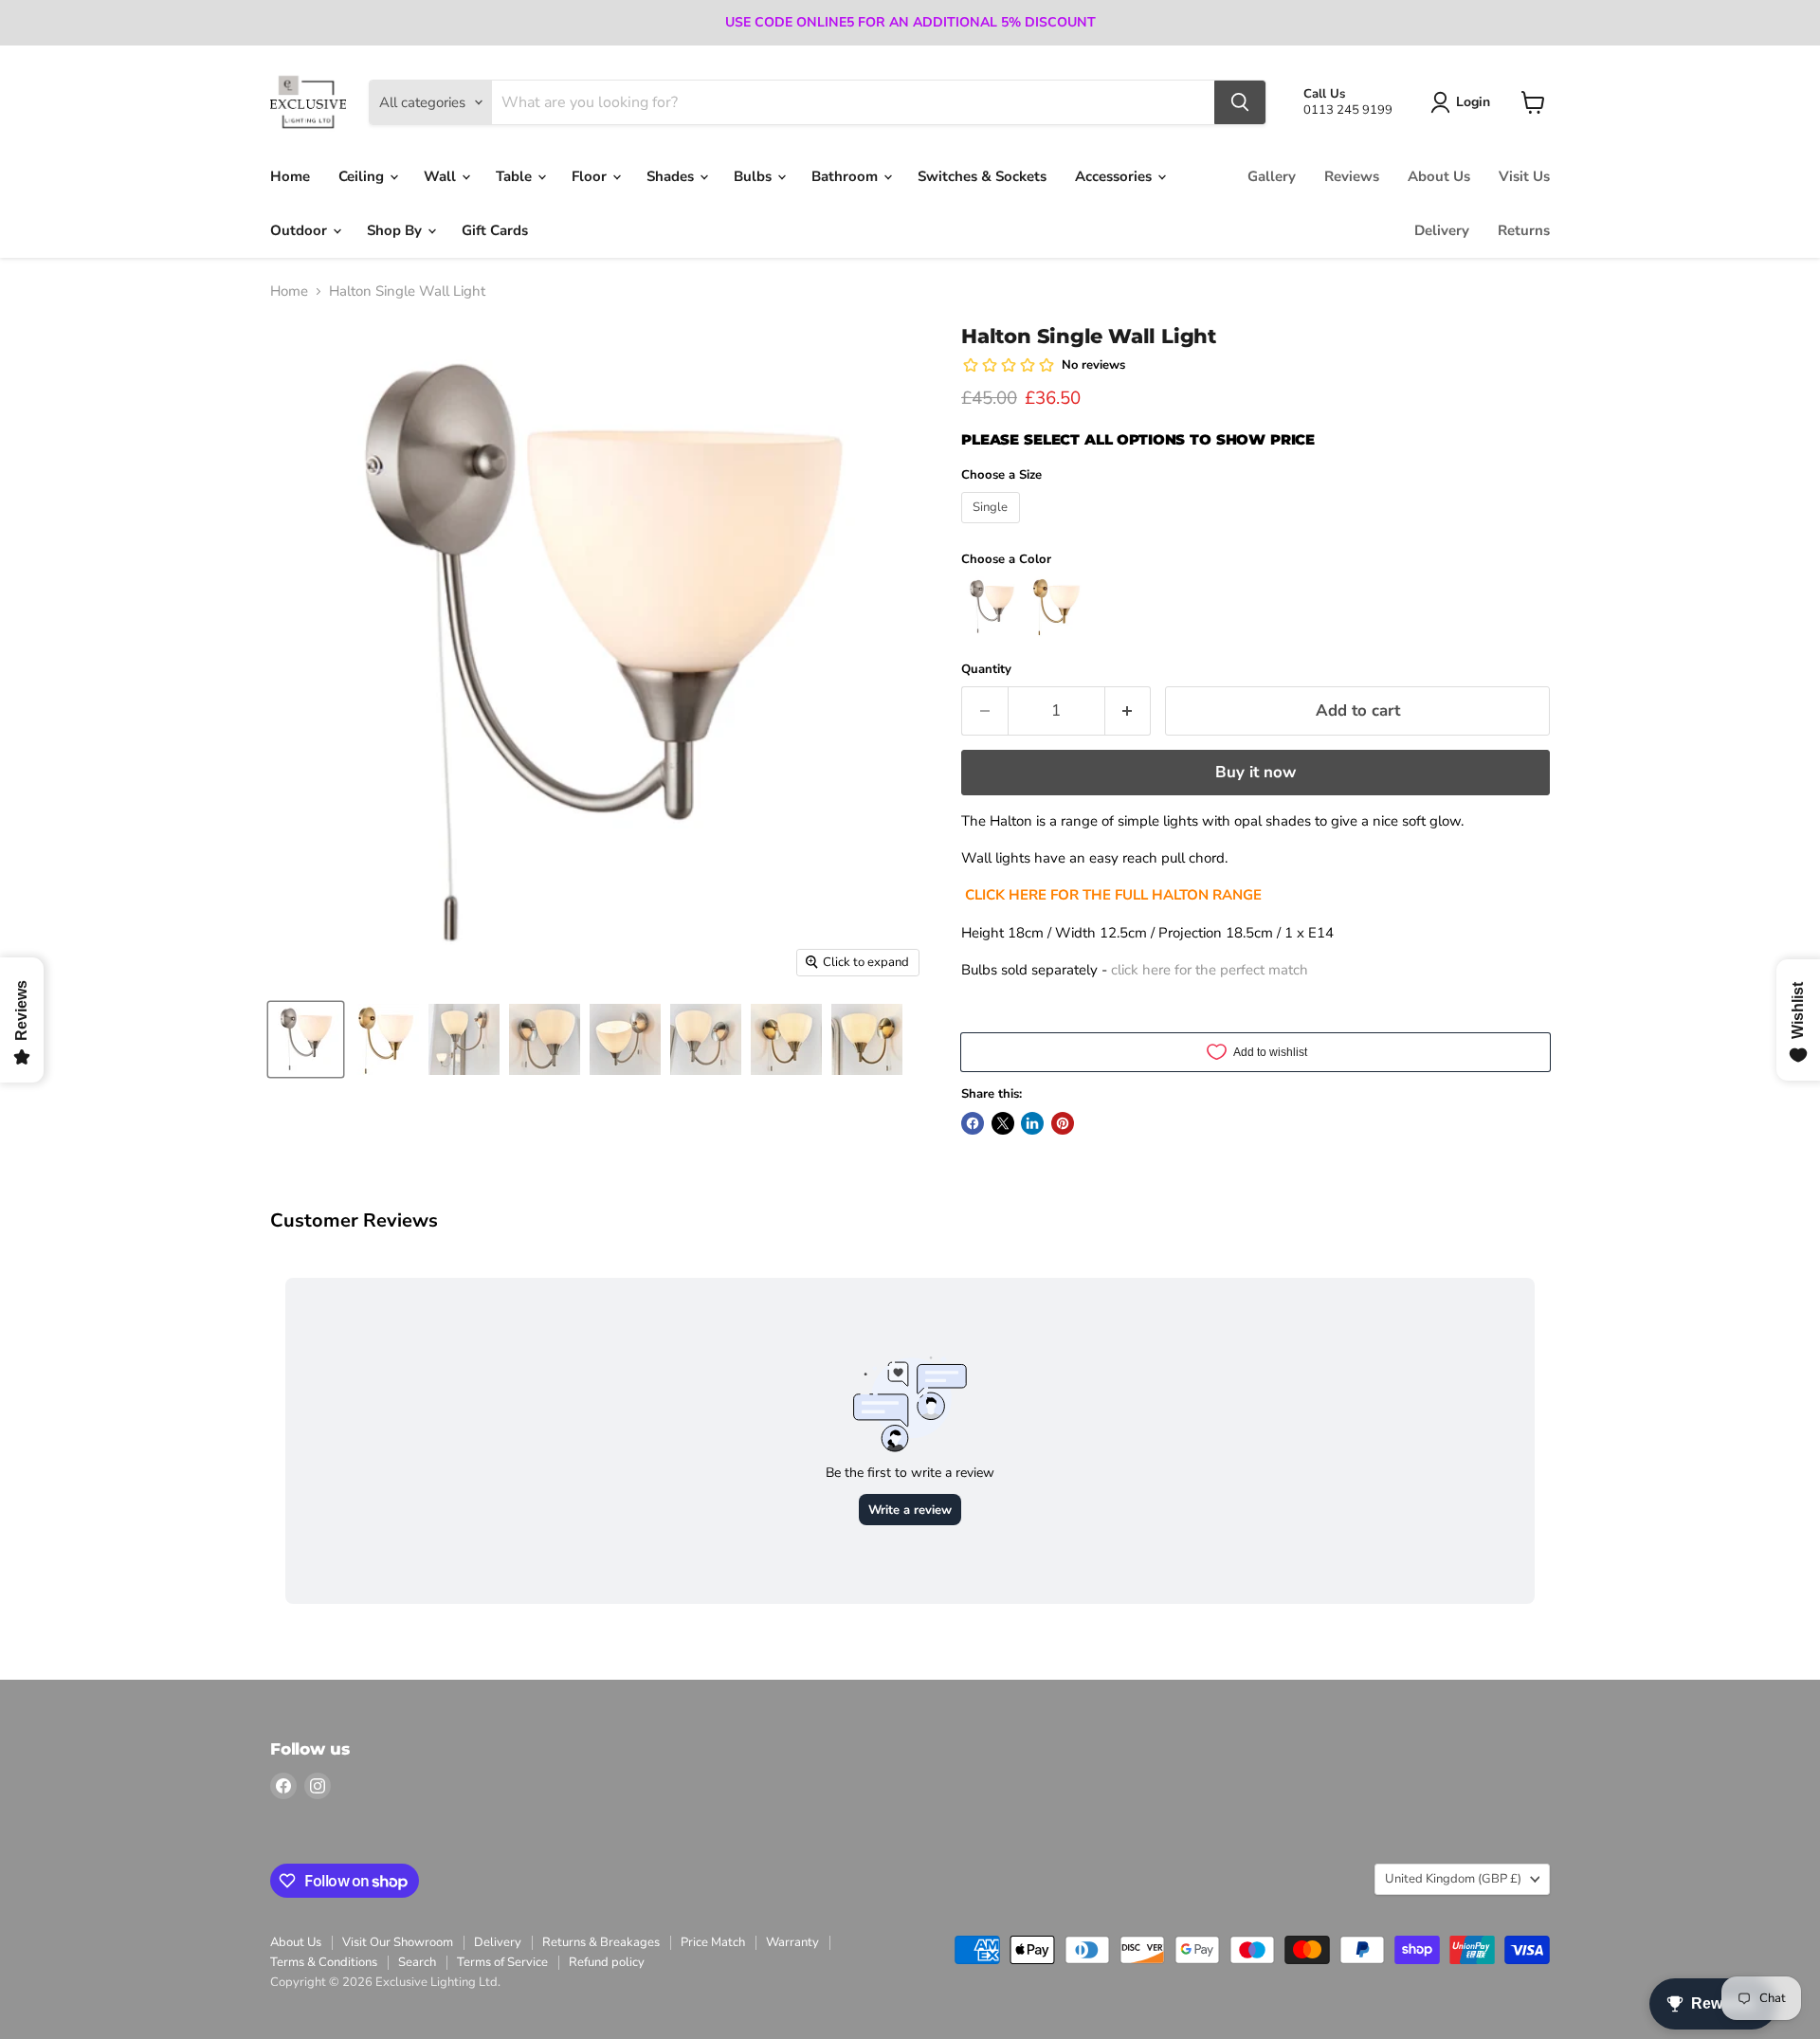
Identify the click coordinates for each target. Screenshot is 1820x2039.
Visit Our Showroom (398, 1942)
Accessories (1115, 176)
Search (417, 1962)
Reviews (1352, 176)
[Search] (1240, 102)
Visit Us (1524, 176)
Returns (1524, 230)
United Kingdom (1453, 1879)
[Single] (993, 528)
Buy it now (1256, 772)
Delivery (1442, 230)
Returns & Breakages (601, 1942)
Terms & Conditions (324, 1962)
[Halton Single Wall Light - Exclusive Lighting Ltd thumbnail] (306, 1039)
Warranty (792, 1942)
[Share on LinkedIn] (1032, 1123)
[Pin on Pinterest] (1063, 1123)
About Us (1439, 176)
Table (516, 176)
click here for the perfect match (1210, 970)
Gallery (1272, 176)
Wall (442, 176)
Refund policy (607, 1962)
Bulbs (755, 176)
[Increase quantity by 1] (1128, 710)
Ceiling (363, 176)
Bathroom (846, 176)
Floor (591, 176)
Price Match (713, 1942)
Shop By (396, 230)
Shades (672, 176)
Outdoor (300, 230)
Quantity (986, 670)
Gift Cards (495, 230)
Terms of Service (502, 1962)
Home (290, 176)
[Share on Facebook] (973, 1123)
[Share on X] (1003, 1123)
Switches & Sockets (982, 176)
